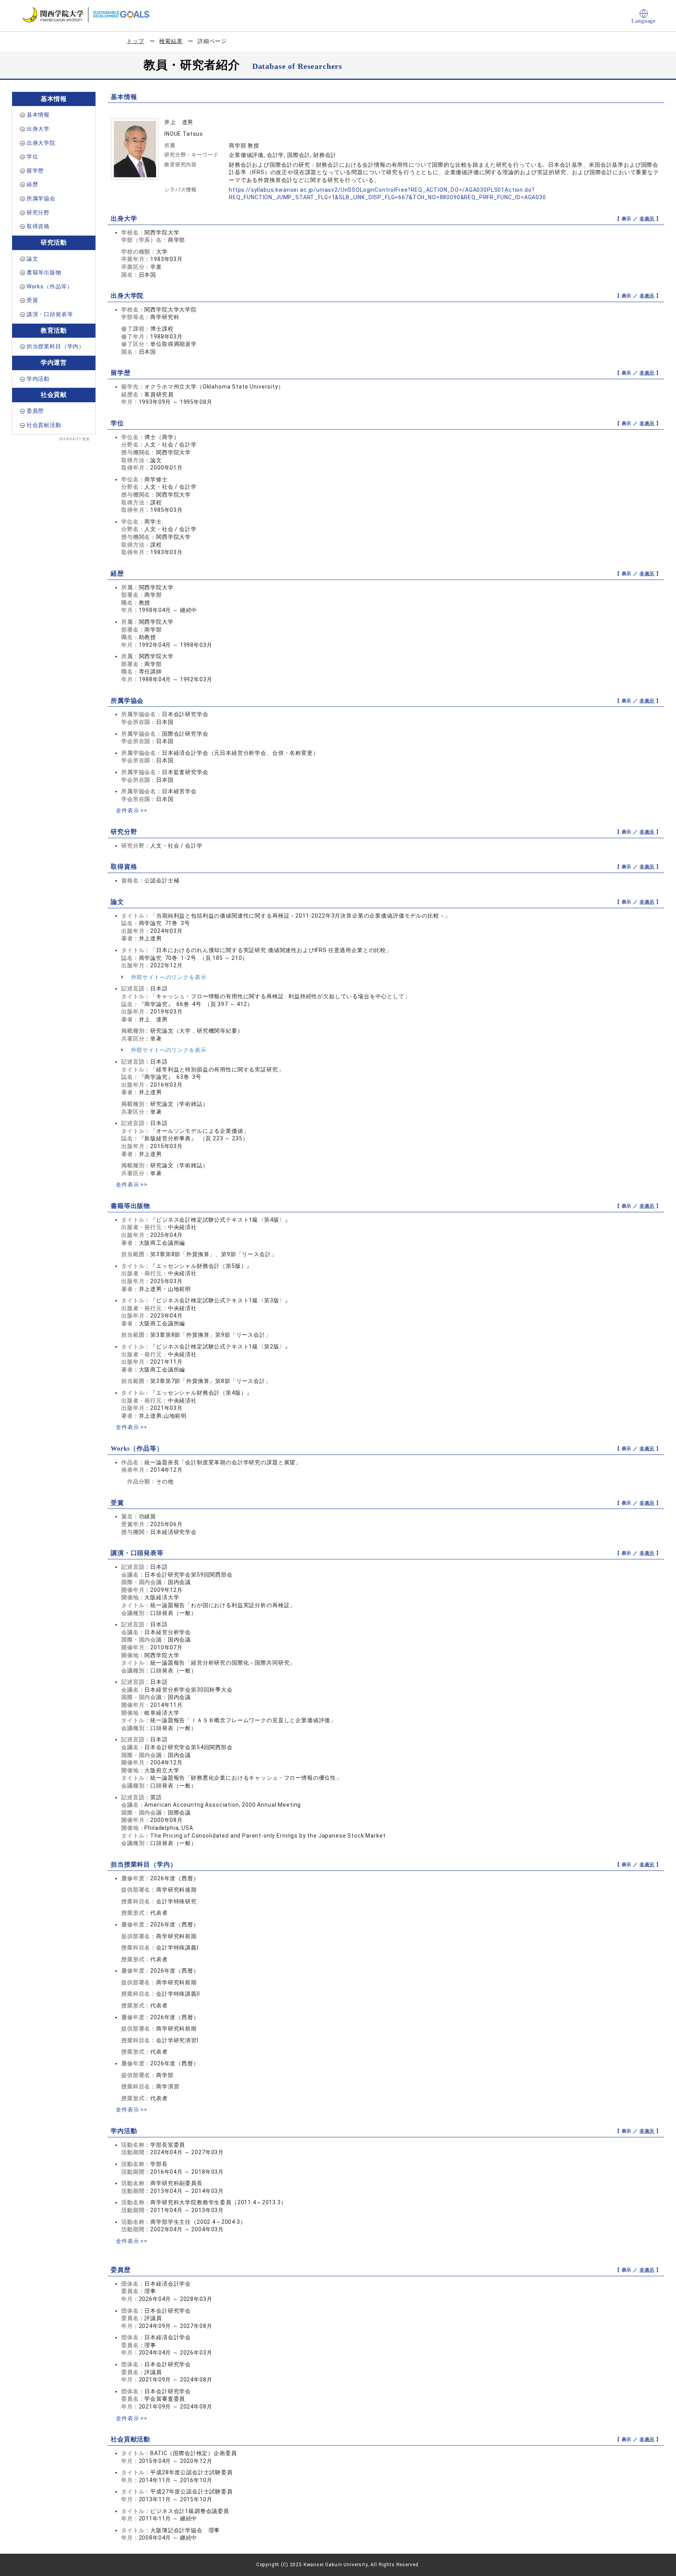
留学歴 (35, 171)
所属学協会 (41, 198)
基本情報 (38, 115)
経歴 (32, 184)
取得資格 (38, 226)
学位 (32, 157)
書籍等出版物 (44, 272)
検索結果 (171, 41)
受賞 (32, 300)
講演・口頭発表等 (50, 314)
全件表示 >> (132, 810)
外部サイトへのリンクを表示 (168, 977)
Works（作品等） (50, 286)
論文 (32, 259)
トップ (136, 41)
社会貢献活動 (44, 425)
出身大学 (38, 129)
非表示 (647, 219)
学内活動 (38, 379)
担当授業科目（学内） (56, 346)
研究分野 (38, 212)
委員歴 (35, 411)
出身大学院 (41, 143)
